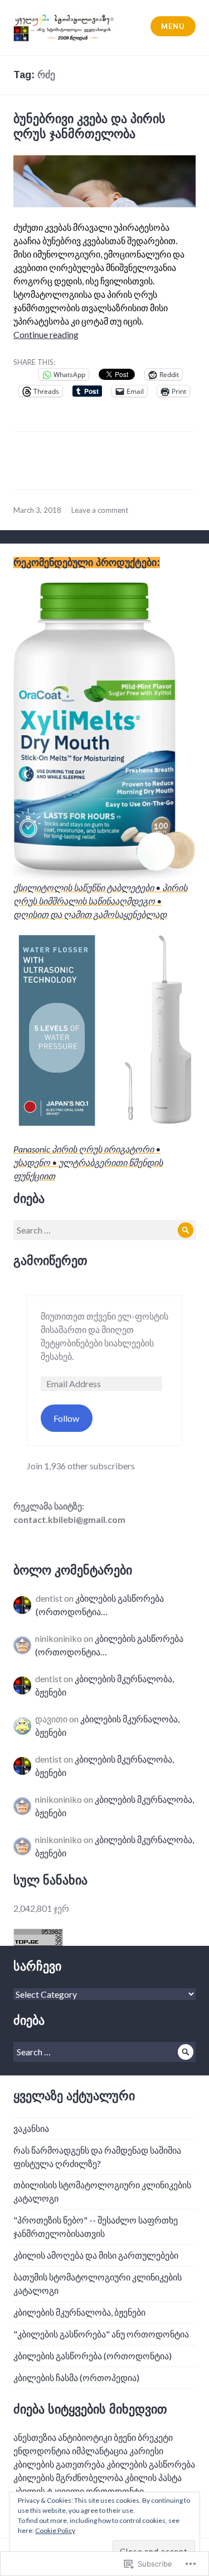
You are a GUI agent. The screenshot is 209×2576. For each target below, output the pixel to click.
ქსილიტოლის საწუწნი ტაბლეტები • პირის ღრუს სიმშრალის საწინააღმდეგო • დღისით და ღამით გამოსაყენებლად (100, 901)
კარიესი (146, 2451)
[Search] (186, 1230)
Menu (173, 26)
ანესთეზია (35, 2437)
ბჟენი (125, 2437)
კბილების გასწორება (151, 2464)
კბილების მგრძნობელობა (68, 2477)
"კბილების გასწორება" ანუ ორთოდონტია (101, 2334)
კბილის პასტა (153, 2477)
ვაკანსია (31, 2128)
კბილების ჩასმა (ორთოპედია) (76, 2377)
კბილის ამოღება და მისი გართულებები (96, 2255)
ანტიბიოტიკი (85, 2437)
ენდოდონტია (42, 2451)
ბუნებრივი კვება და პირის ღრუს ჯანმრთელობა (89, 126)
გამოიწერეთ (50, 1261)
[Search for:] (104, 1230)
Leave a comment (100, 510)
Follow (66, 1418)
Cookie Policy (55, 2530)
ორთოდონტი (115, 2491)
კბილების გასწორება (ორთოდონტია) (93, 2356)
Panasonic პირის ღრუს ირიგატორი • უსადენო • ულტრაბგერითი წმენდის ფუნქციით (88, 1162)
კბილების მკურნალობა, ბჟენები (79, 2312)
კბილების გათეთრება (59, 2464)
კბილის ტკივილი (49, 2491)
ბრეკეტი (155, 2437)
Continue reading (46, 334)
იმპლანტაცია (100, 2451)
